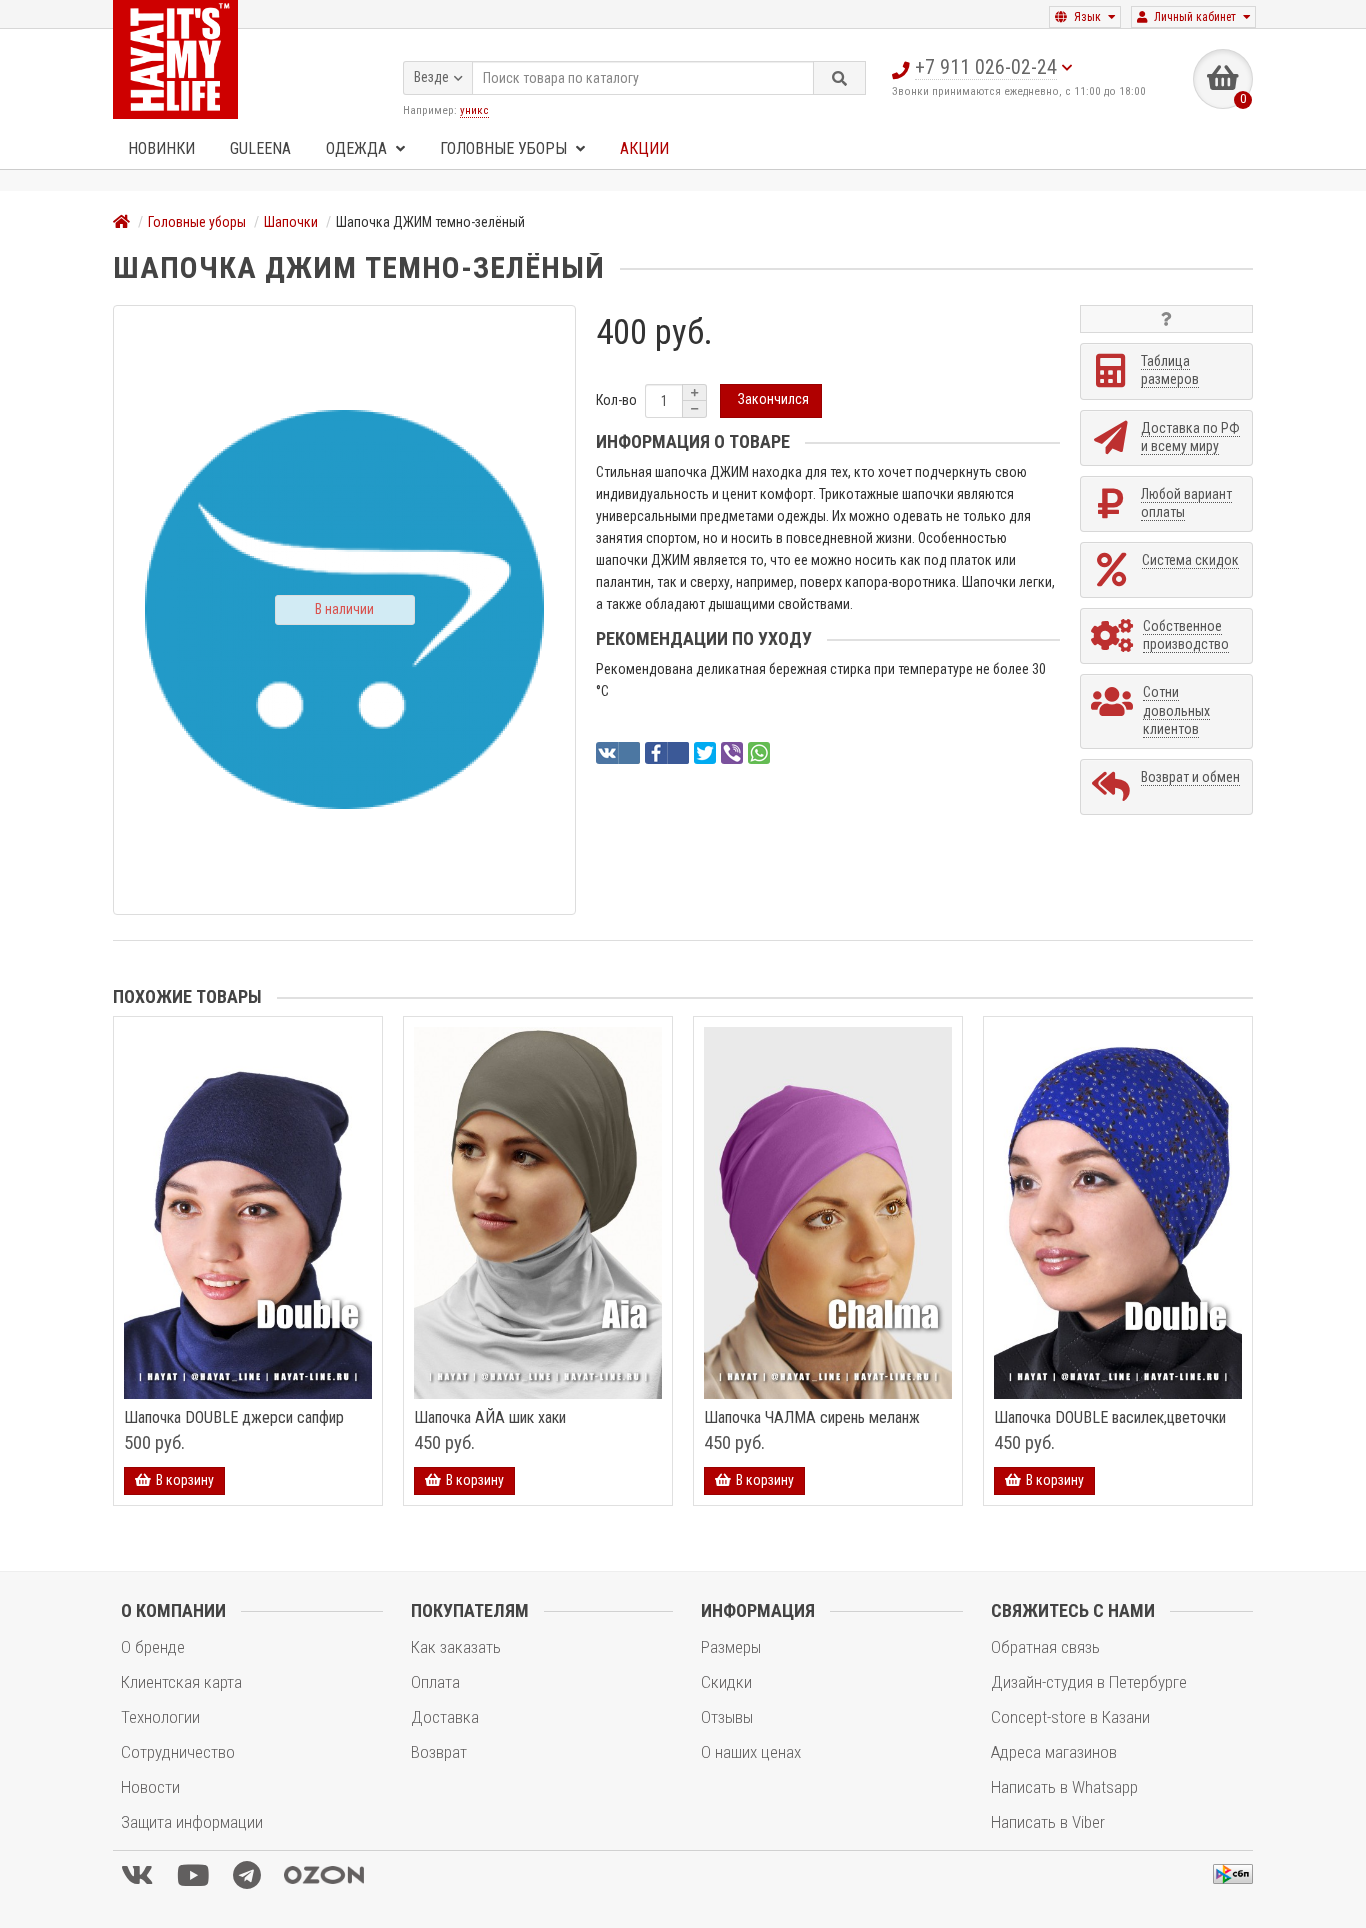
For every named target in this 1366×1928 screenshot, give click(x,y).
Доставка (445, 1717)
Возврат (439, 1752)
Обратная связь (1045, 1647)
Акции (644, 148)
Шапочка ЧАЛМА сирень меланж (812, 1418)
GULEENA (260, 148)
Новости (150, 1787)
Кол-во (616, 400)
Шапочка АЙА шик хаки (490, 1418)
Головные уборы (505, 148)
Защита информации (192, 1822)
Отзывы (727, 1717)
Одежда (358, 148)
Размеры (731, 1647)
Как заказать (456, 1647)
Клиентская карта (181, 1682)
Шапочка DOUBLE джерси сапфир (234, 1418)
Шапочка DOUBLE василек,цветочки (1110, 1418)
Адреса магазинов (1054, 1752)
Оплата (435, 1682)
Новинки (161, 148)
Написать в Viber (1048, 1822)
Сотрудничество (178, 1752)
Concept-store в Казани (1070, 1717)
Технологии (160, 1717)
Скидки (726, 1682)
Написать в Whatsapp (1064, 1787)
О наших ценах (751, 1752)
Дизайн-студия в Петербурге (1089, 1682)
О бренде (153, 1647)
